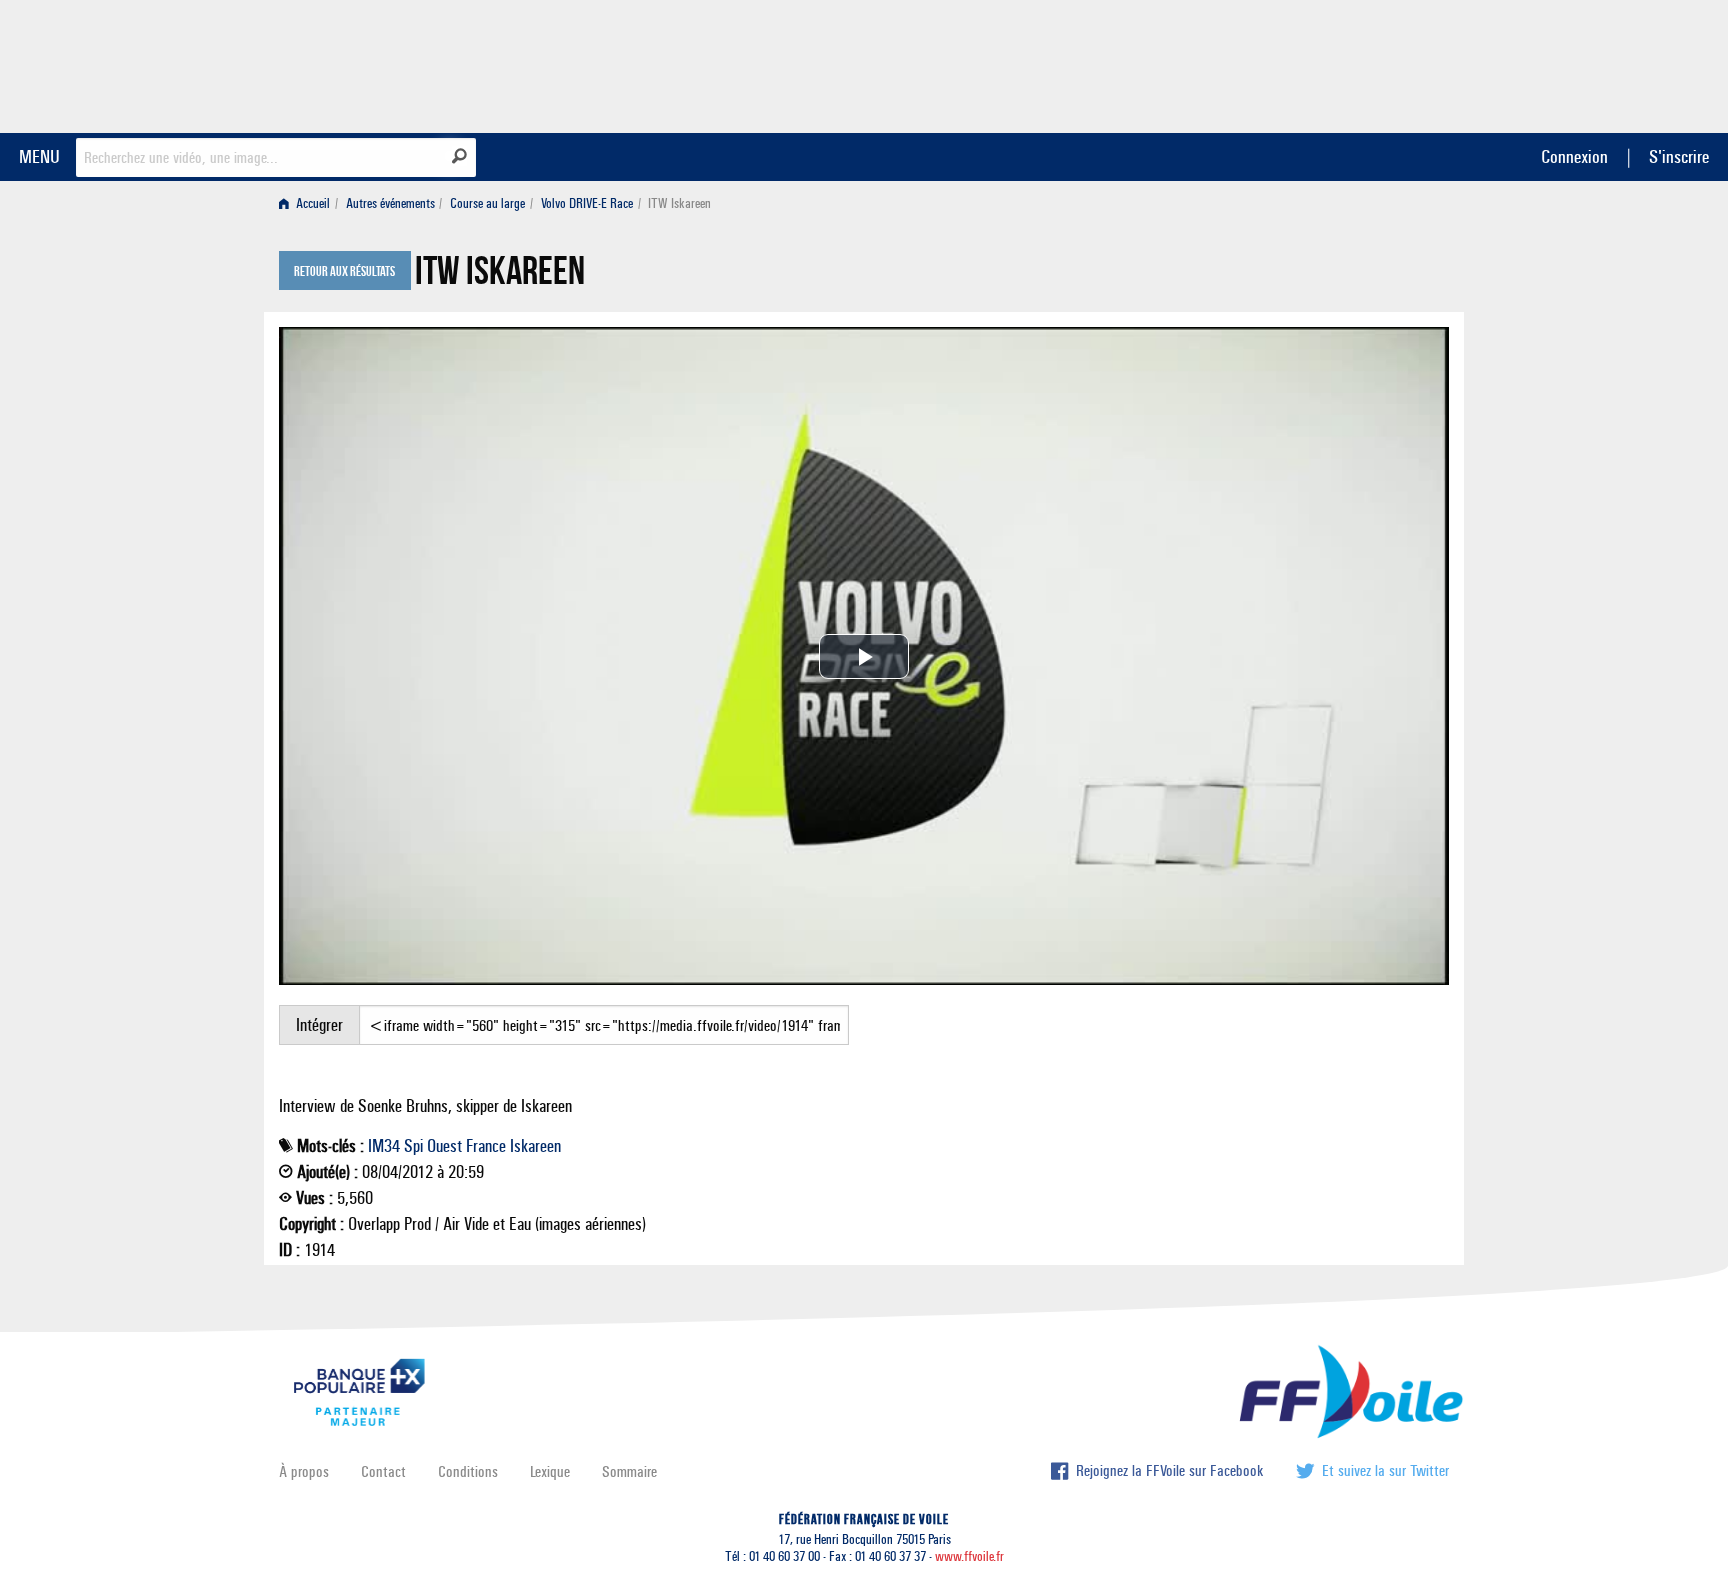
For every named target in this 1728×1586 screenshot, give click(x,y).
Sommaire (629, 1471)
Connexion (1574, 156)
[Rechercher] (459, 156)
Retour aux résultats (344, 272)
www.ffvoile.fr (969, 1556)
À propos (304, 1471)
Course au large (487, 203)
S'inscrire (1679, 156)
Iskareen (535, 1146)
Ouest (444, 1146)
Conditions (468, 1471)
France (486, 1146)
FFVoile (1323, 63)
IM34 (384, 1146)
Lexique (550, 1471)
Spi (413, 1146)
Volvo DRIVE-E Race (587, 203)
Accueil (311, 203)
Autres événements (390, 203)
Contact (383, 1471)
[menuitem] (308, 203)
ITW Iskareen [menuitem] (679, 203)
